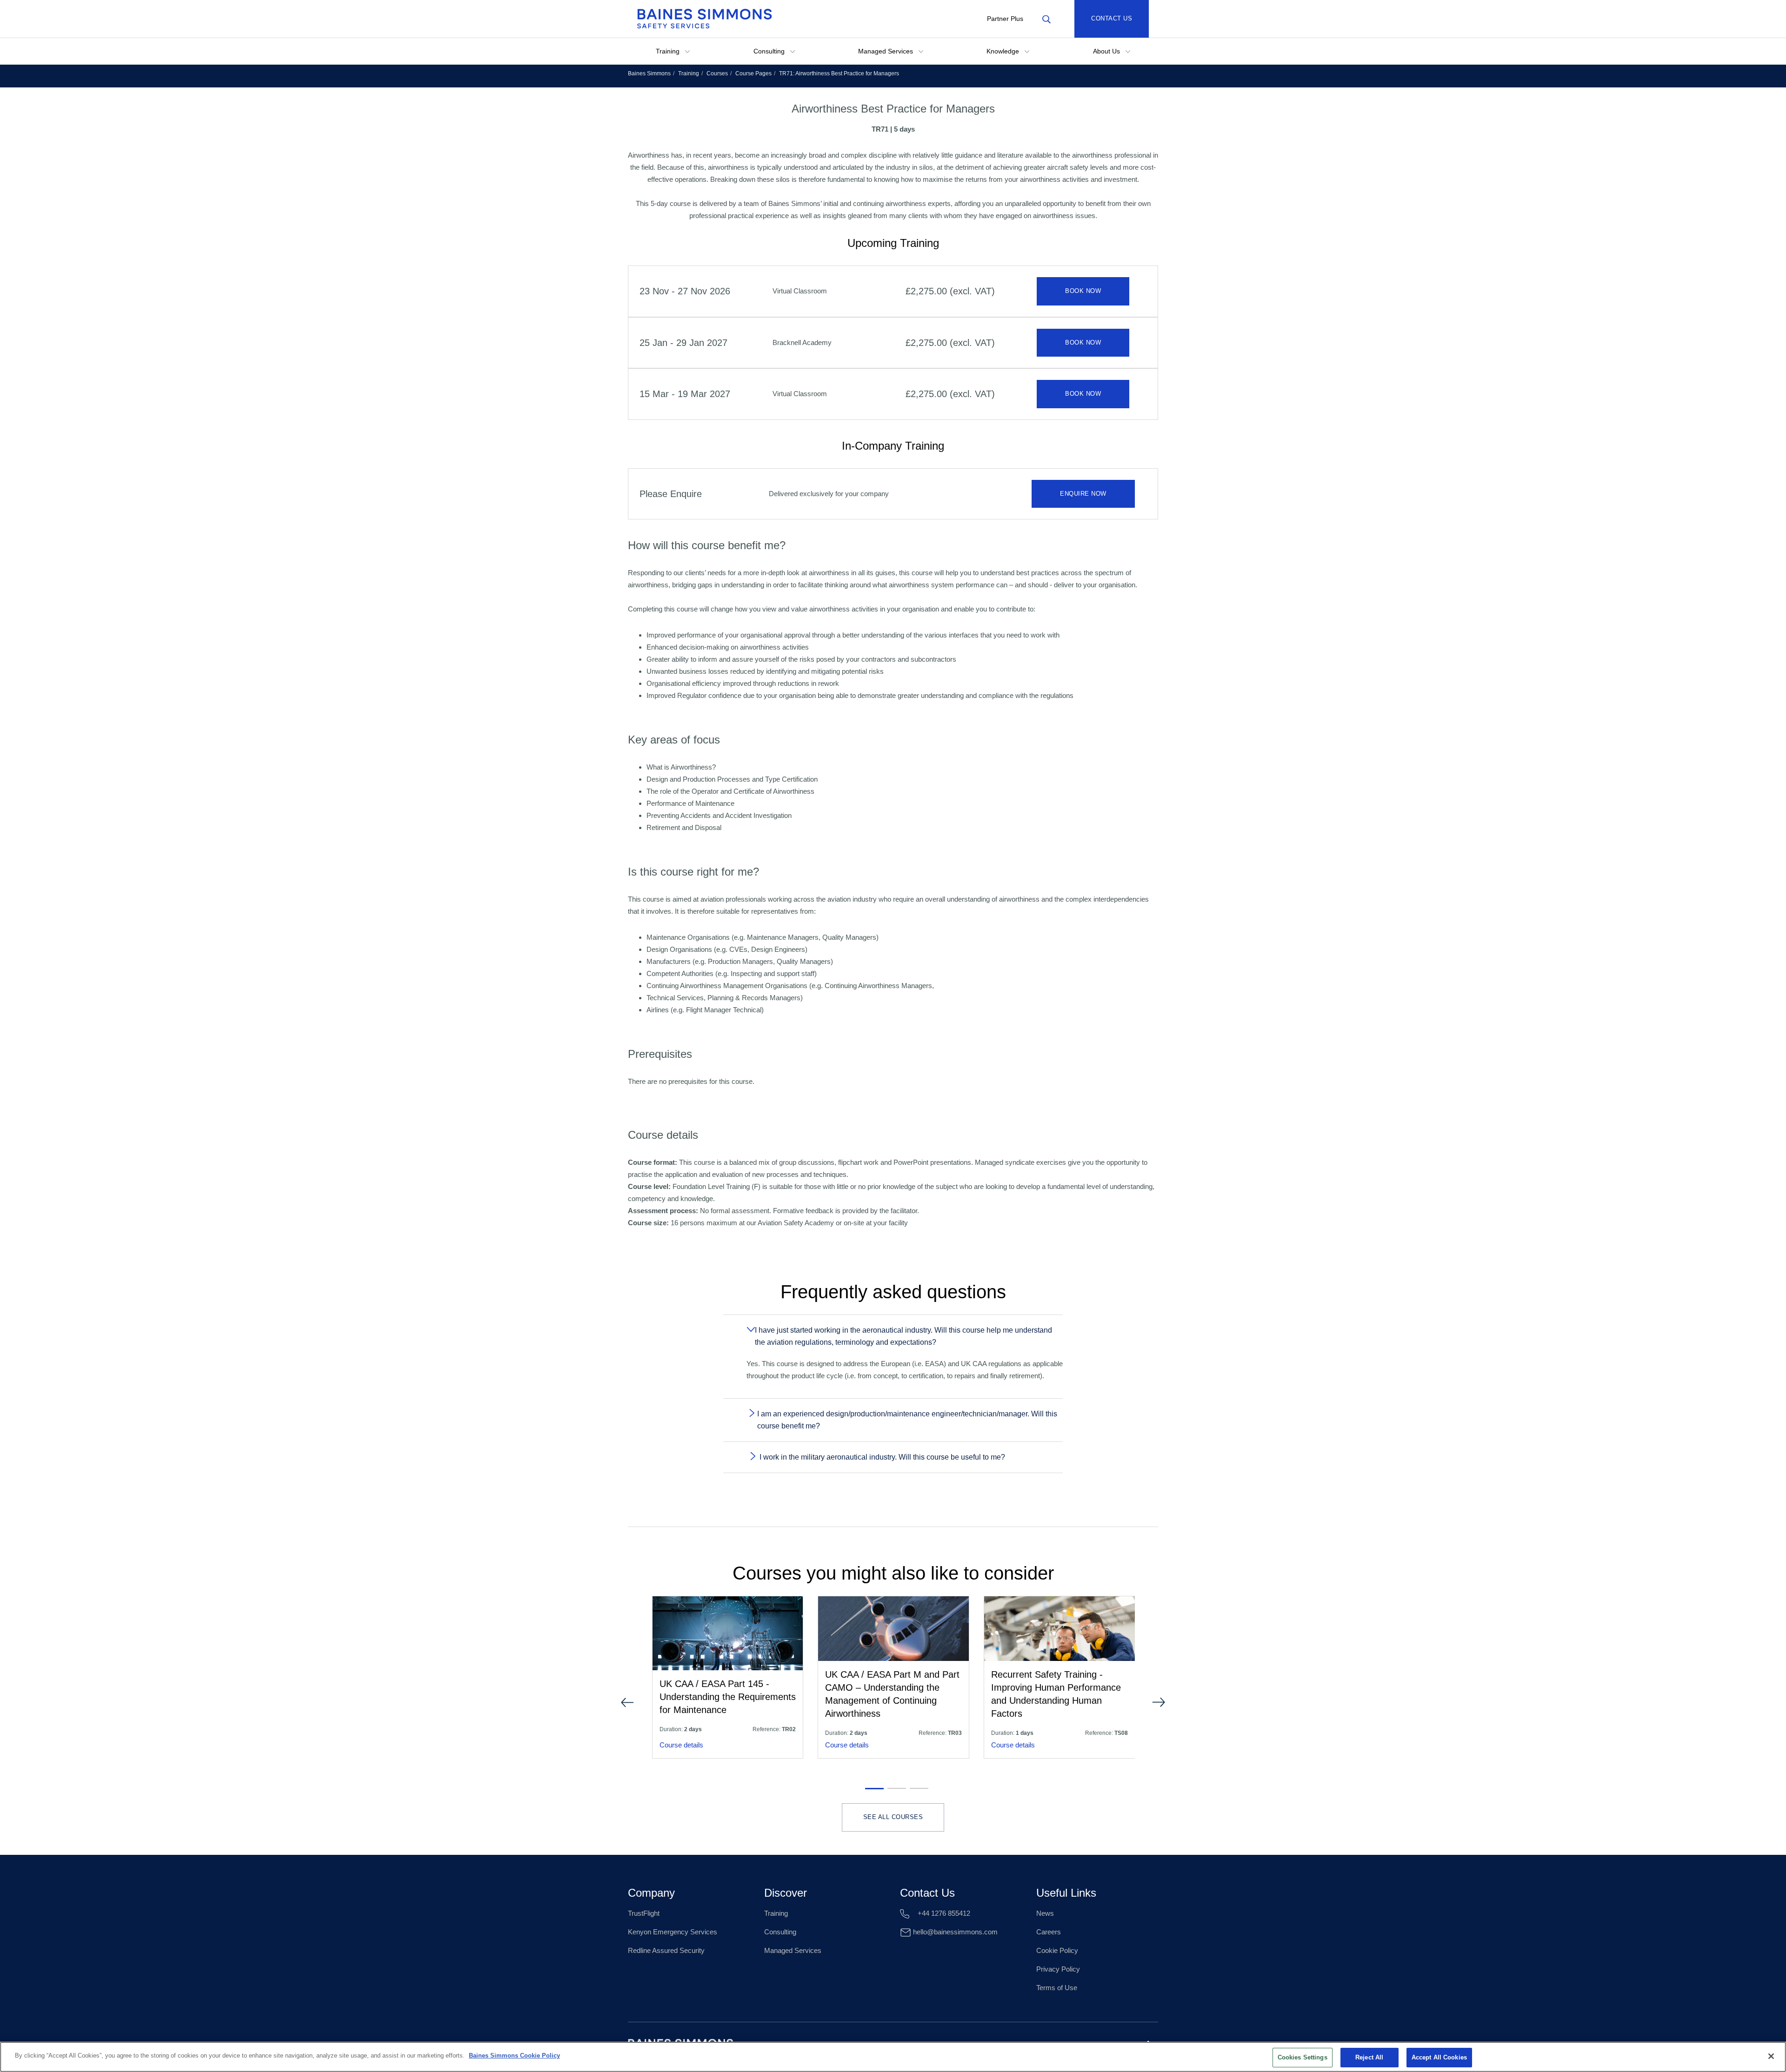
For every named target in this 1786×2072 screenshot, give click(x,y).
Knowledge (1004, 51)
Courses (717, 73)
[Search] (1046, 19)
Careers (1049, 1932)
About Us (1107, 51)
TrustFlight (644, 1913)
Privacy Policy (1058, 1969)
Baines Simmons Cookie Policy (514, 2055)
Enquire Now (1083, 494)
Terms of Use (1057, 1988)
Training (669, 51)
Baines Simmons (649, 73)
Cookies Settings (1303, 2057)
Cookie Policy (1057, 1950)
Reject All (1369, 2057)
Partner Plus (1005, 19)
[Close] (1771, 2056)
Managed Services (886, 51)
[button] (871, 1788)
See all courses (893, 1817)
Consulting (770, 51)
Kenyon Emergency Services (673, 1932)
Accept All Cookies (1439, 2057)
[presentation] (627, 1702)
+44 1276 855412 (943, 1913)
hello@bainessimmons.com (954, 1932)
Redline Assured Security (666, 1950)
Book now (1083, 291)
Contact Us (1112, 18)
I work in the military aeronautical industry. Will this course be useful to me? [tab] (882, 1457)
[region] (893, 2057)
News (1045, 1913)
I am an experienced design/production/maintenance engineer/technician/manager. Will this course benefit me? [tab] (907, 1420)
